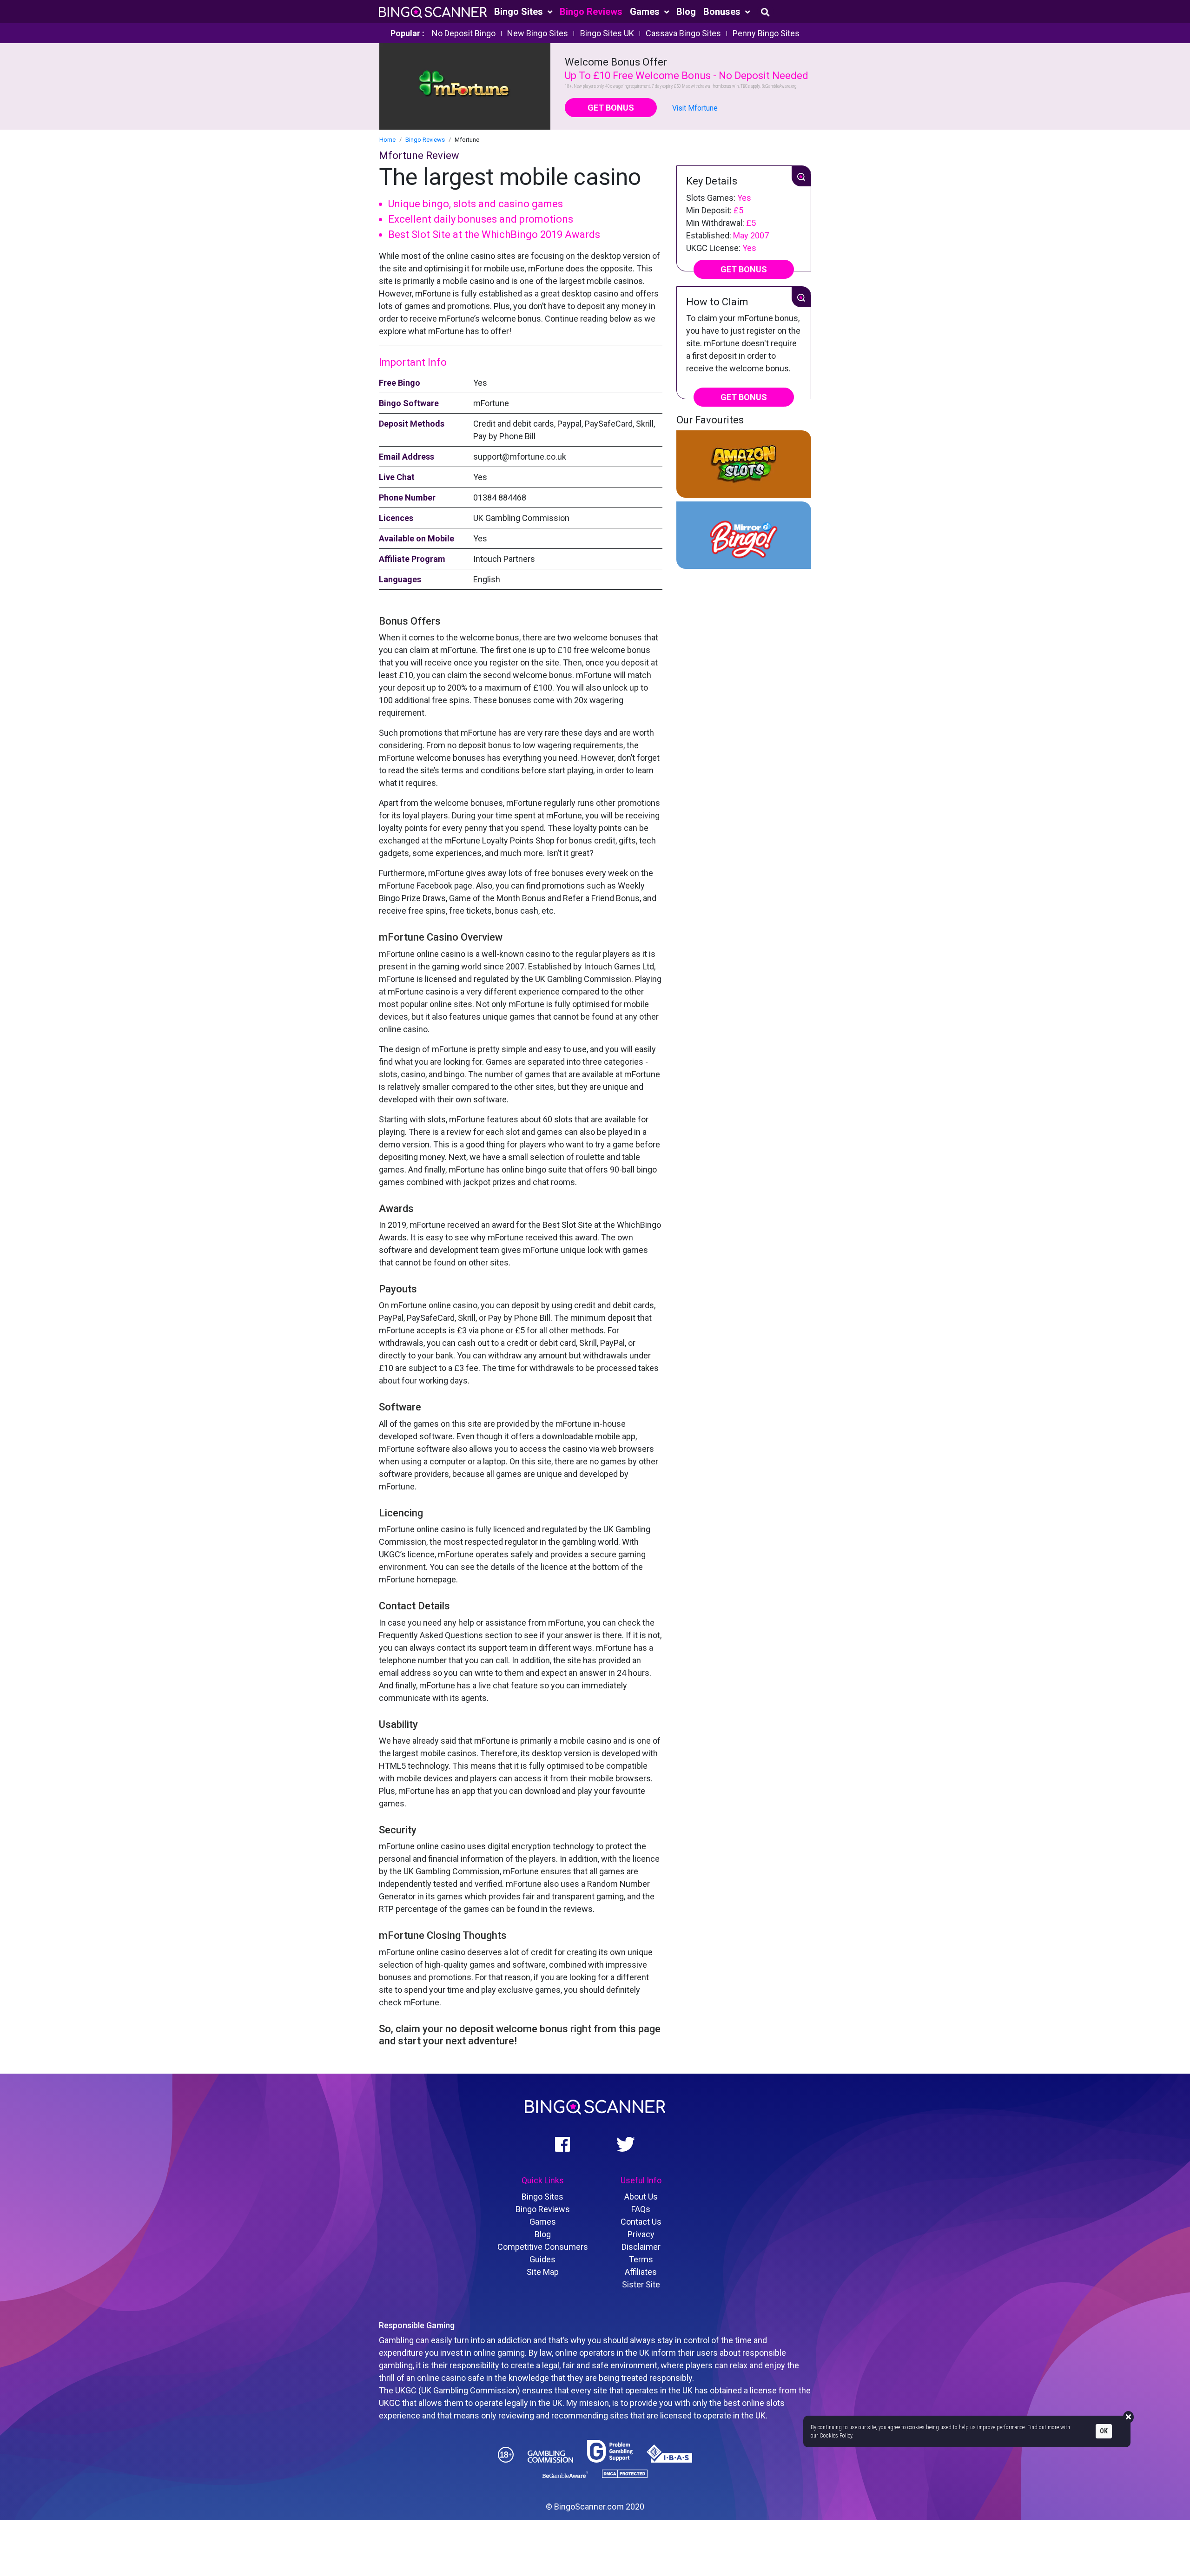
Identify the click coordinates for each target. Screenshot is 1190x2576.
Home (387, 140)
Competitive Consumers (543, 2247)
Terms (641, 2259)
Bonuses (723, 12)
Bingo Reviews (591, 12)
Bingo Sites (520, 12)
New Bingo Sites (538, 33)
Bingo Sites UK (607, 33)
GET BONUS (611, 108)
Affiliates (641, 2272)
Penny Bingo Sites (766, 33)
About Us (641, 2197)
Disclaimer (641, 2247)
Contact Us (641, 2222)
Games (646, 12)
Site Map (543, 2272)
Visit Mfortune (695, 108)
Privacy (641, 2234)
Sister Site (641, 2284)
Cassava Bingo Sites (683, 33)
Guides (542, 2259)
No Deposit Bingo (464, 33)
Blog (686, 12)
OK (1104, 2431)
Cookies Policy (836, 2436)
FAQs (641, 2209)
